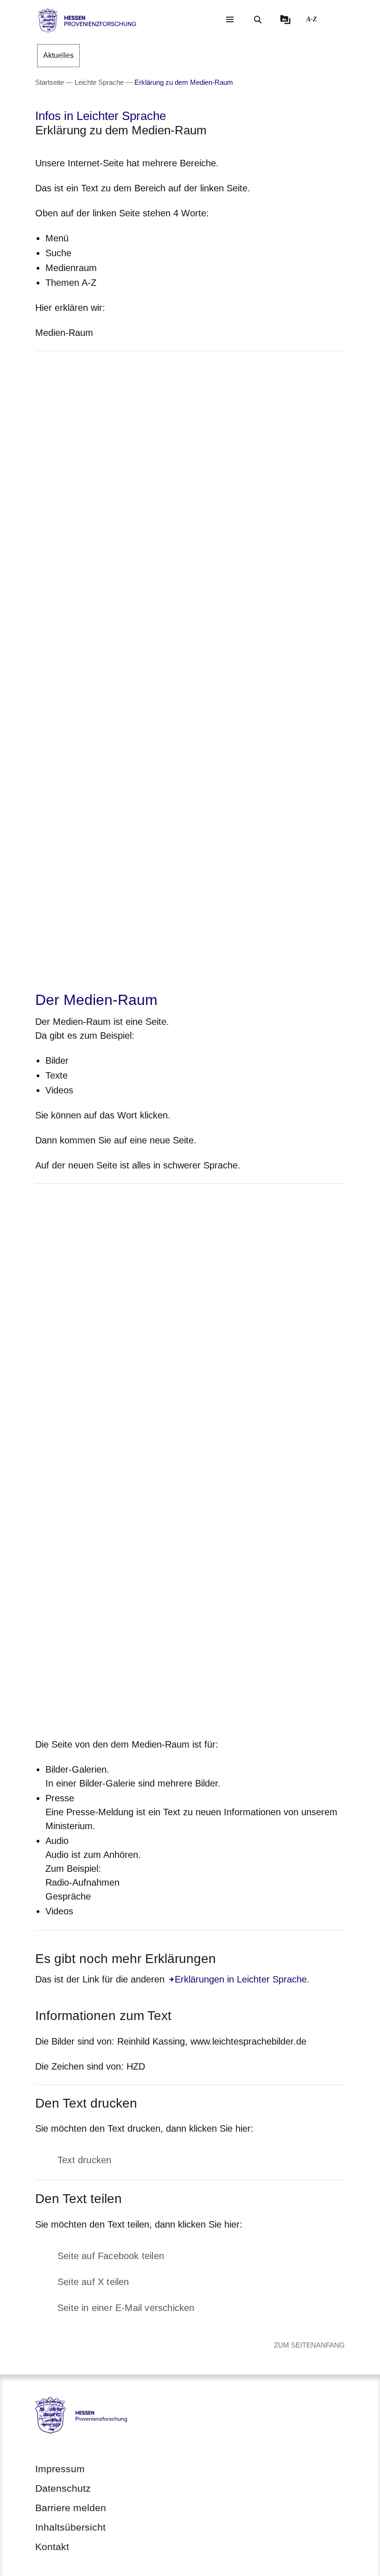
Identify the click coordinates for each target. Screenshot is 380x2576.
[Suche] (258, 19)
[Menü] (230, 19)
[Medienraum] (285, 19)
